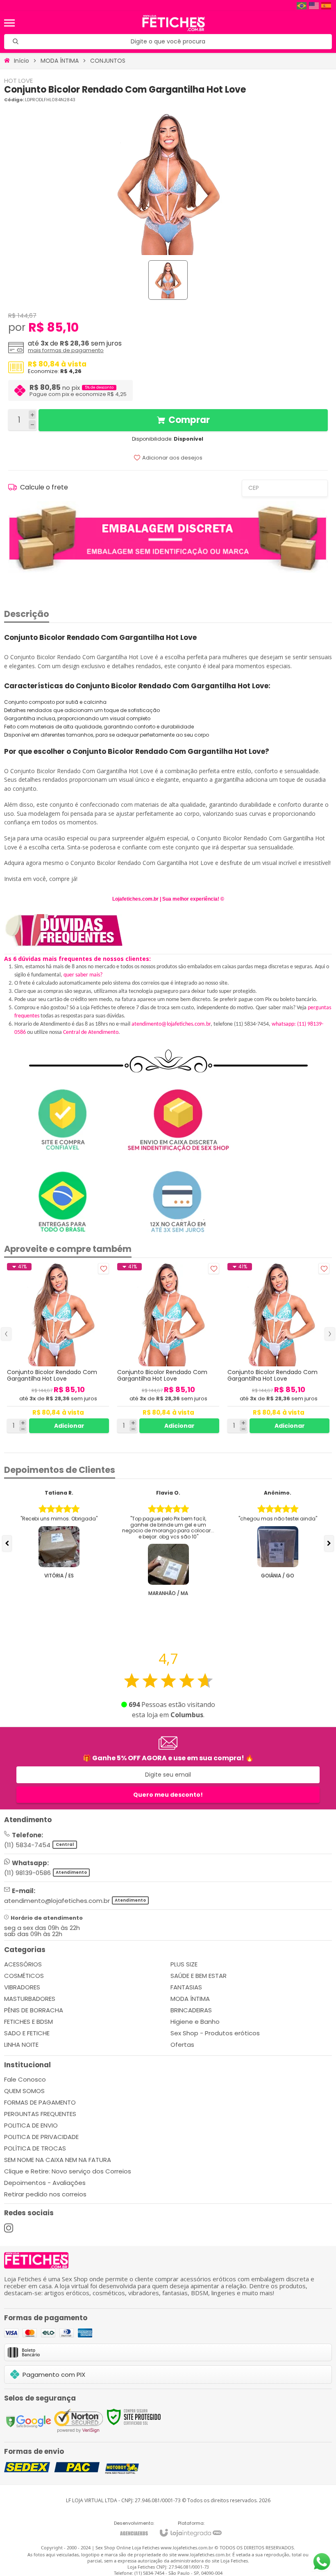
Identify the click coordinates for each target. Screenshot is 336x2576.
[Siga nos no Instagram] (9, 2228)
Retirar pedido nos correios (45, 2194)
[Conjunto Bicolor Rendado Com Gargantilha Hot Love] (58, 1348)
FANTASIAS (186, 1987)
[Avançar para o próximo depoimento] (329, 1543)
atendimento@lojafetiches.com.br (171, 1024)
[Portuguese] (302, 6)
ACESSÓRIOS (23, 1964)
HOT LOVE (18, 81)
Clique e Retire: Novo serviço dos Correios (68, 2171)
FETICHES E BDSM (28, 2022)
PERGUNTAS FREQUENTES (40, 2114)
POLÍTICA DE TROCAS (35, 2148)
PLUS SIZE (184, 1964)
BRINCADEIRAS (191, 2010)
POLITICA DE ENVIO (31, 2125)
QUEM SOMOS (24, 2091)
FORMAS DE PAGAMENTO (40, 2102)
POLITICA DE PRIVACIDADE (41, 2137)
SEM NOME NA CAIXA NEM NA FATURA (58, 2160)
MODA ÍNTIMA (60, 61)
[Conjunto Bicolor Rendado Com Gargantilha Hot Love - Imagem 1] (168, 280)
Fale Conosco (25, 2079)
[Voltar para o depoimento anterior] (7, 1543)
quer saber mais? (83, 975)
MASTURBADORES (30, 1999)
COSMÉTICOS (24, 1976)
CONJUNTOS (108, 61)
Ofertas (182, 2045)
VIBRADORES (22, 1987)
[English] (314, 6)
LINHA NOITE (21, 2045)
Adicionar (69, 1426)
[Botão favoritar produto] (103, 1269)
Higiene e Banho (195, 2022)
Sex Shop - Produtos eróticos (215, 2033)
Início (22, 61)
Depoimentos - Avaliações (45, 2183)
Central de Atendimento (91, 1032)
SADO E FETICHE (27, 2033)
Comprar (189, 420)
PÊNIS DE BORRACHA (34, 2010)
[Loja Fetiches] (174, 23)
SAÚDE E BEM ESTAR (199, 1976)
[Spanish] (327, 6)
